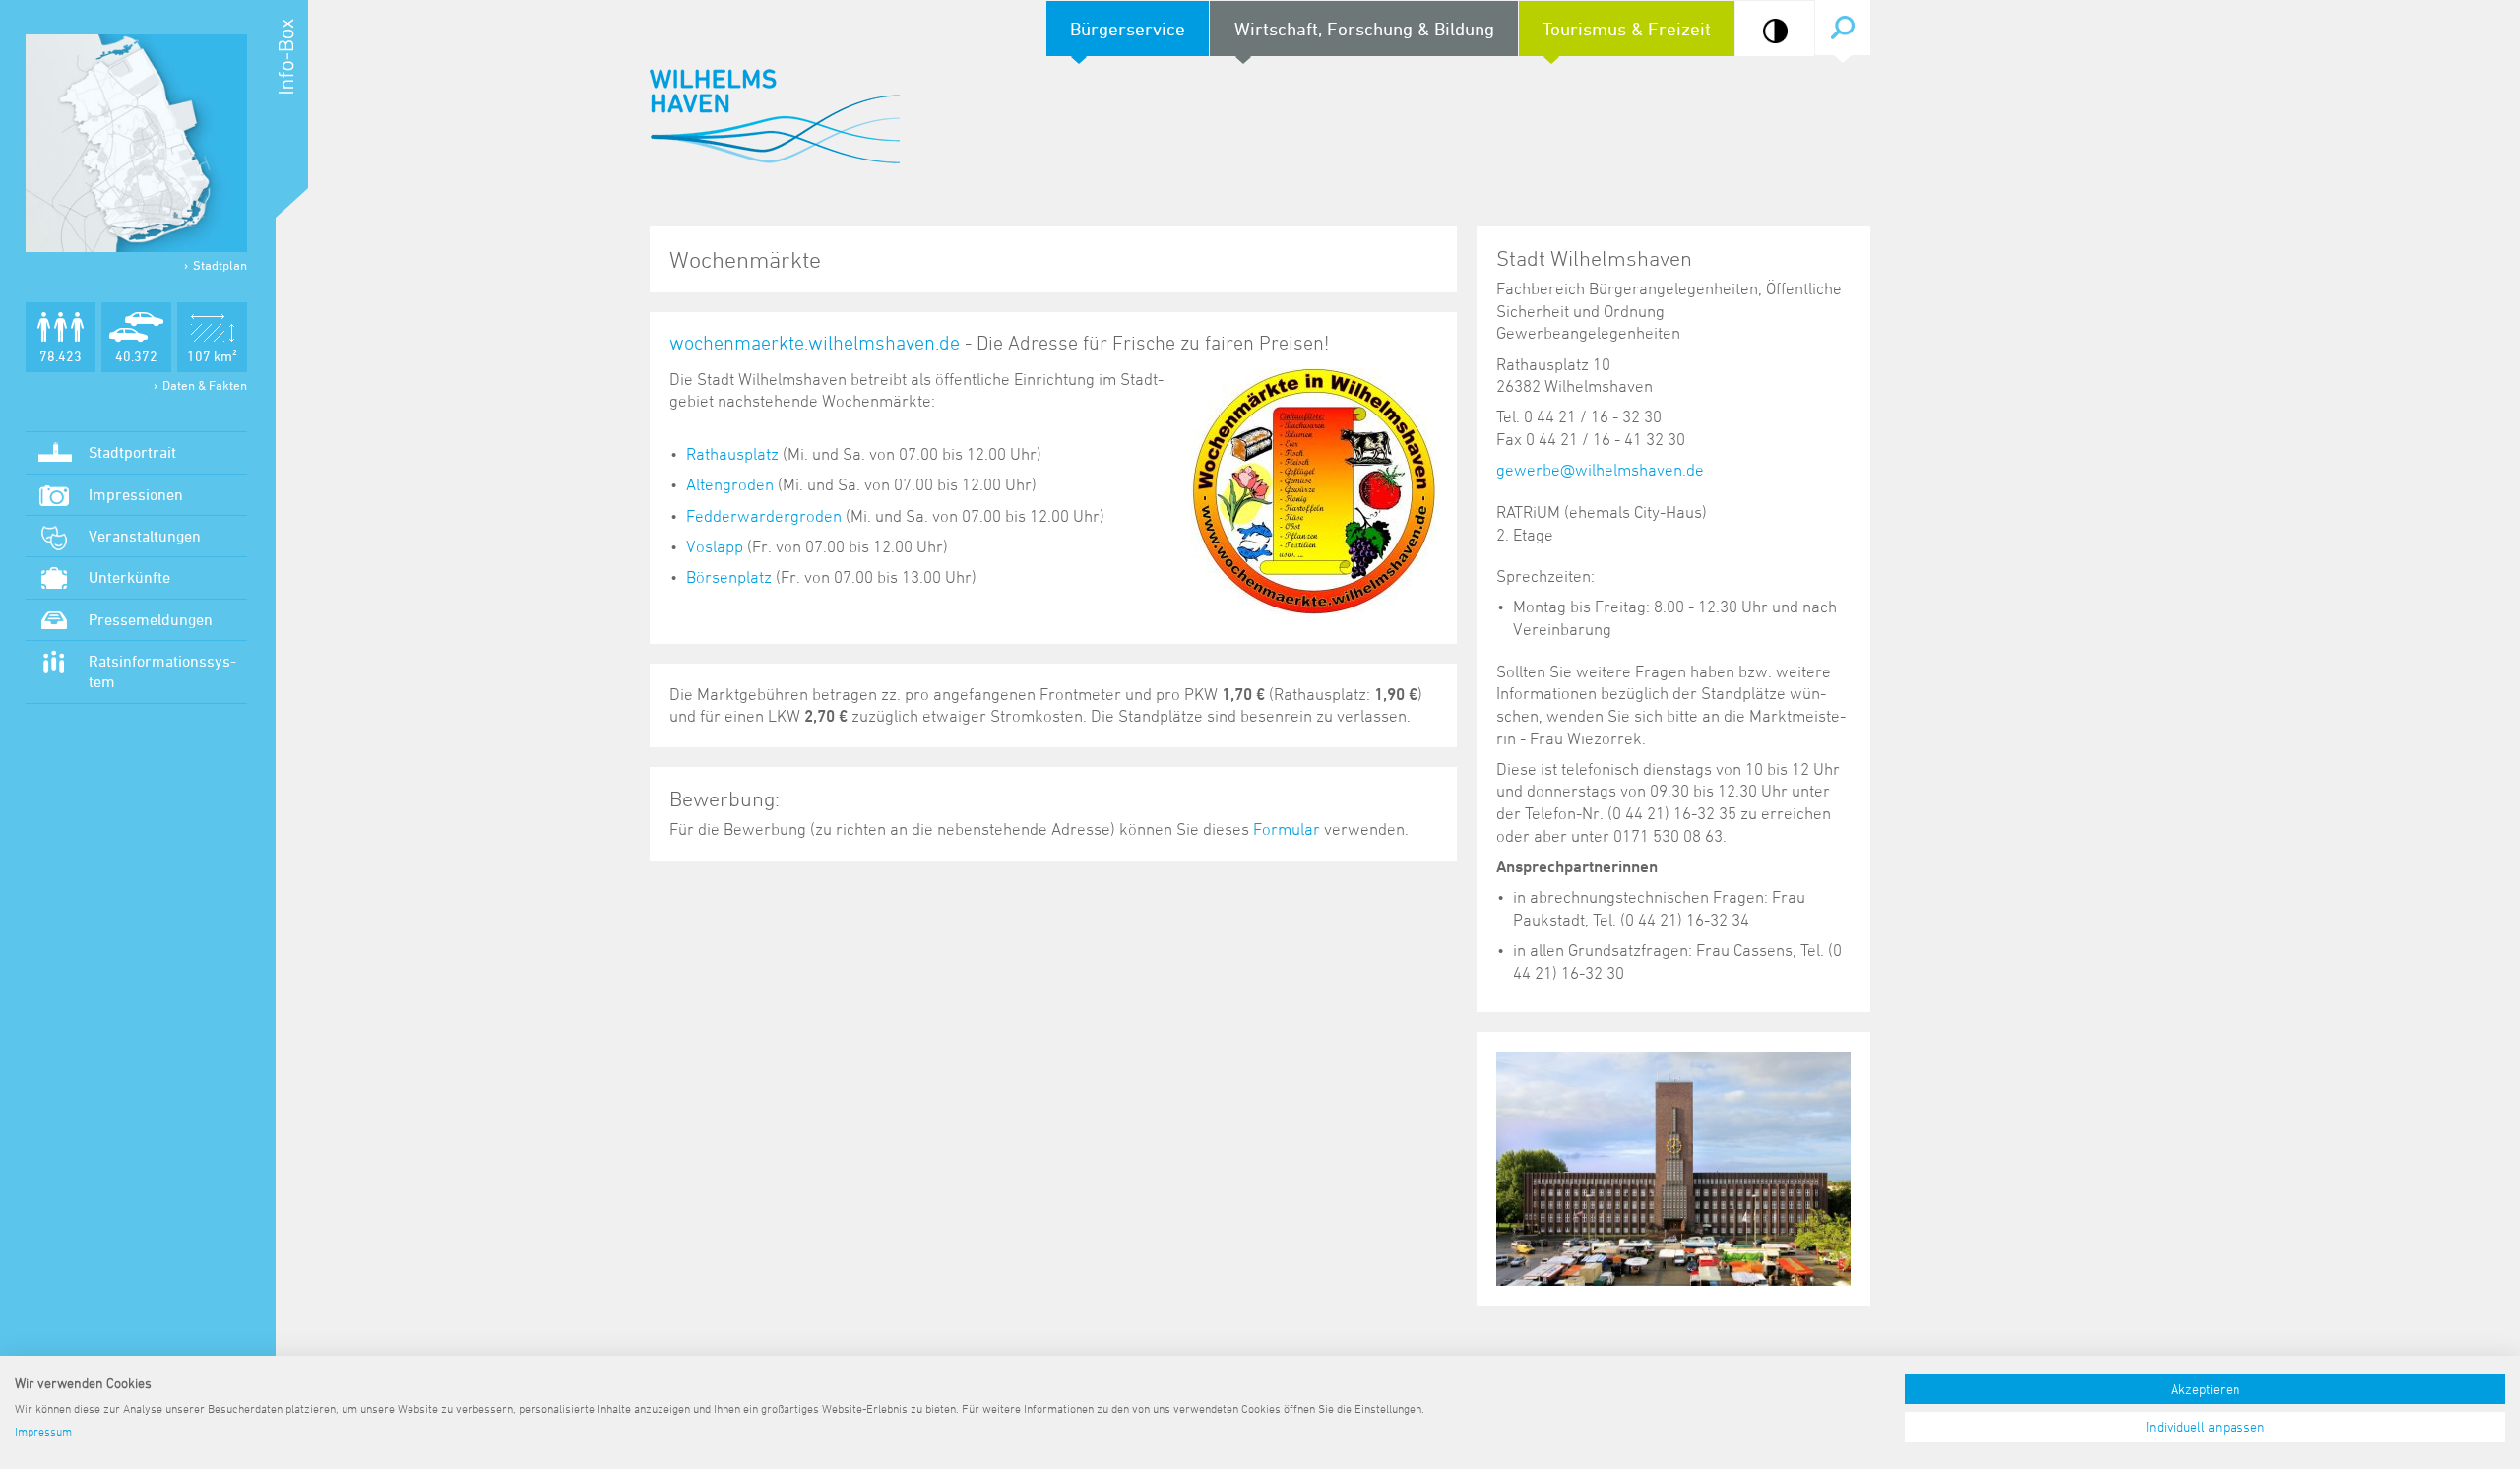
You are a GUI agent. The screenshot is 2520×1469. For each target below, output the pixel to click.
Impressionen (136, 494)
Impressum (43, 1431)
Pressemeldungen (151, 619)
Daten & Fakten (205, 385)
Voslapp (715, 546)
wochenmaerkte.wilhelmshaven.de (815, 343)
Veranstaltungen (145, 536)
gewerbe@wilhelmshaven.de (1600, 470)
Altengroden (730, 484)
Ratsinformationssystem (162, 671)
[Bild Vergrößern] (1673, 1167)
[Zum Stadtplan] (136, 143)
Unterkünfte (129, 577)
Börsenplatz (729, 577)
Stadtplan (220, 265)
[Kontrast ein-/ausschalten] (1775, 31)
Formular (1289, 829)
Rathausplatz (732, 454)
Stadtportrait (132, 452)
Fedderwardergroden (764, 516)
